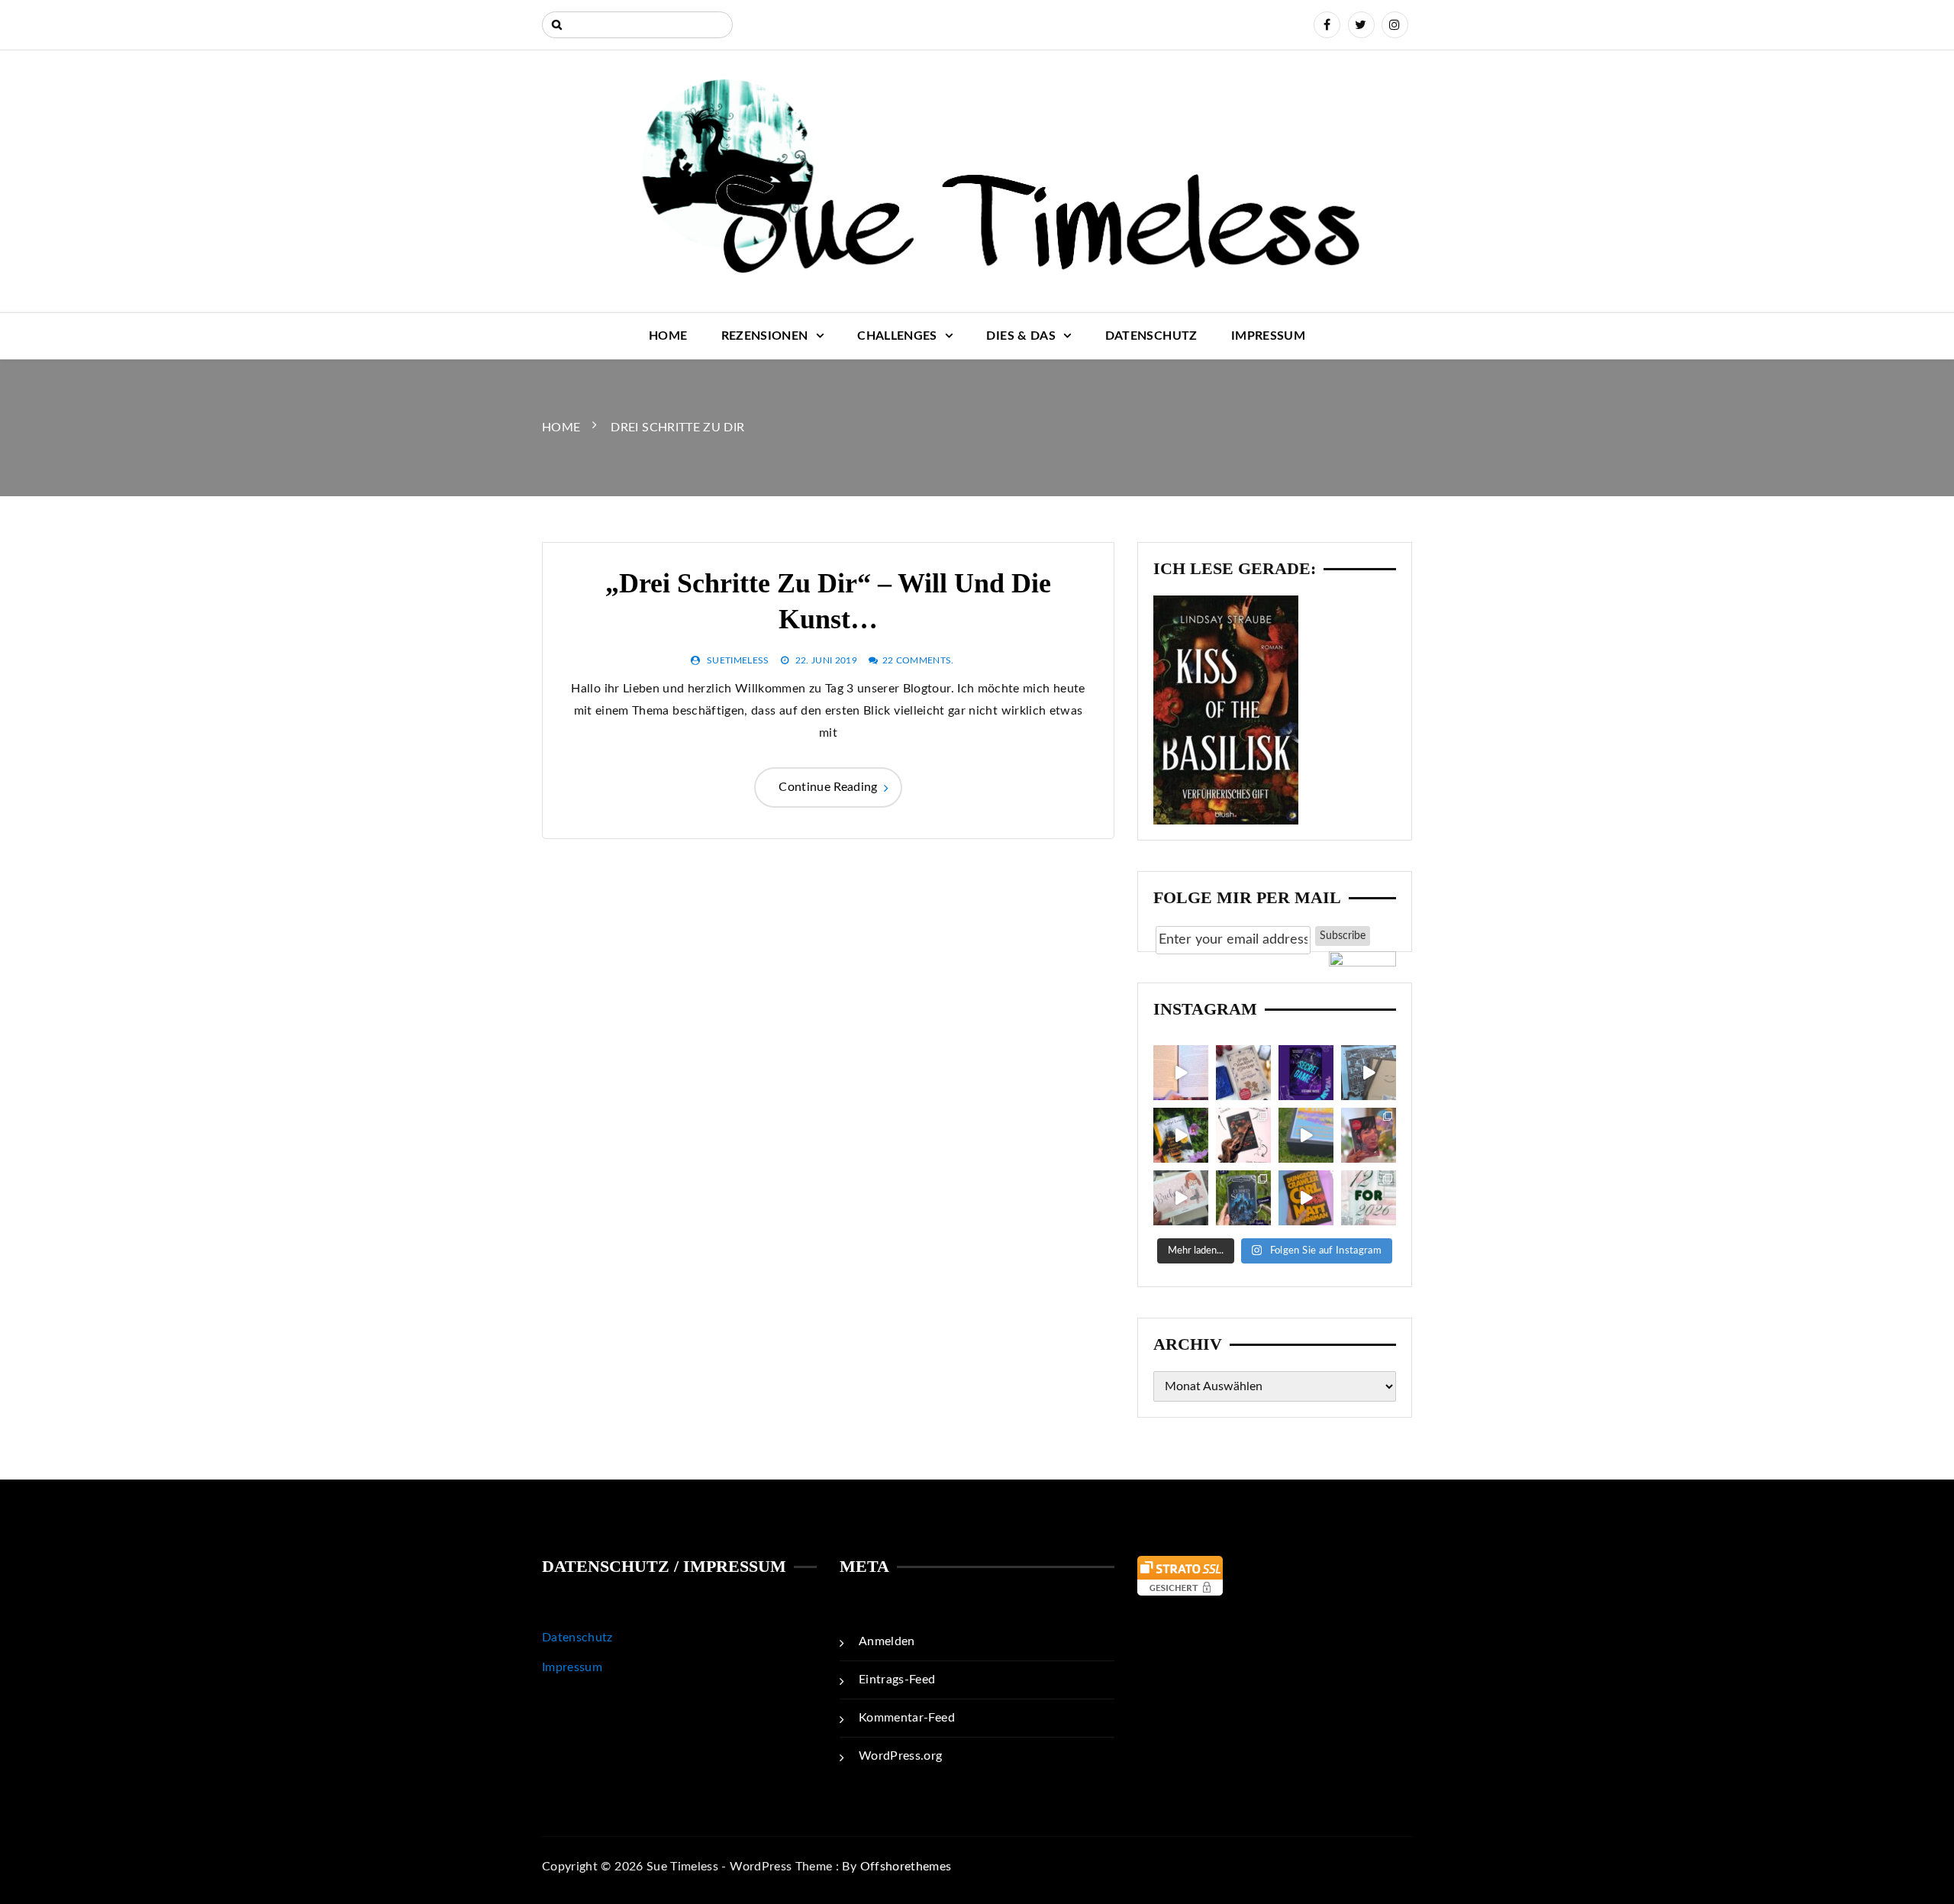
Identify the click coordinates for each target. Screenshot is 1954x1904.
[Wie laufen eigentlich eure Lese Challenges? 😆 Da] (1369, 1198)
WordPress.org (901, 1756)
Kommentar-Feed (907, 1718)
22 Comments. (918, 660)
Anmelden (887, 1641)
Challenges (897, 336)
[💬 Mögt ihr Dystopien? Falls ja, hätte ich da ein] (1181, 1135)
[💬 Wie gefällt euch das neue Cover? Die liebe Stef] (1306, 1073)
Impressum (1268, 336)
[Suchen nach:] (637, 25)
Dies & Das (1021, 336)
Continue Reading (828, 787)
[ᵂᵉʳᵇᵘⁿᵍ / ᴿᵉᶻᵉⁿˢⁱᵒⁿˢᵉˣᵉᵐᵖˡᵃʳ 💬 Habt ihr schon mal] (1306, 1135)
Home (668, 336)
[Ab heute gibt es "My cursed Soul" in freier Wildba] (1243, 1198)
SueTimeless (738, 660)
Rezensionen (765, 336)
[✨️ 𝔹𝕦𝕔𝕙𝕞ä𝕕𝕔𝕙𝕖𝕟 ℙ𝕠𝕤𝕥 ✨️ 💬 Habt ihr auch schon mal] (1181, 1198)
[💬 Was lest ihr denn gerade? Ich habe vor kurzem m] (1243, 1135)
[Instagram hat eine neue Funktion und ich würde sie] (1306, 1198)
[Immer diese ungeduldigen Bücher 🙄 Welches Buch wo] (1181, 1073)
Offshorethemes (906, 1867)
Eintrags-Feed (897, 1680)
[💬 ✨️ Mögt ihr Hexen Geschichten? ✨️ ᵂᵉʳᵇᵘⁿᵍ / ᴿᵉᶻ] (1243, 1073)
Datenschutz (1151, 336)
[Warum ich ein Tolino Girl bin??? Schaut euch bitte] (1369, 1073)
